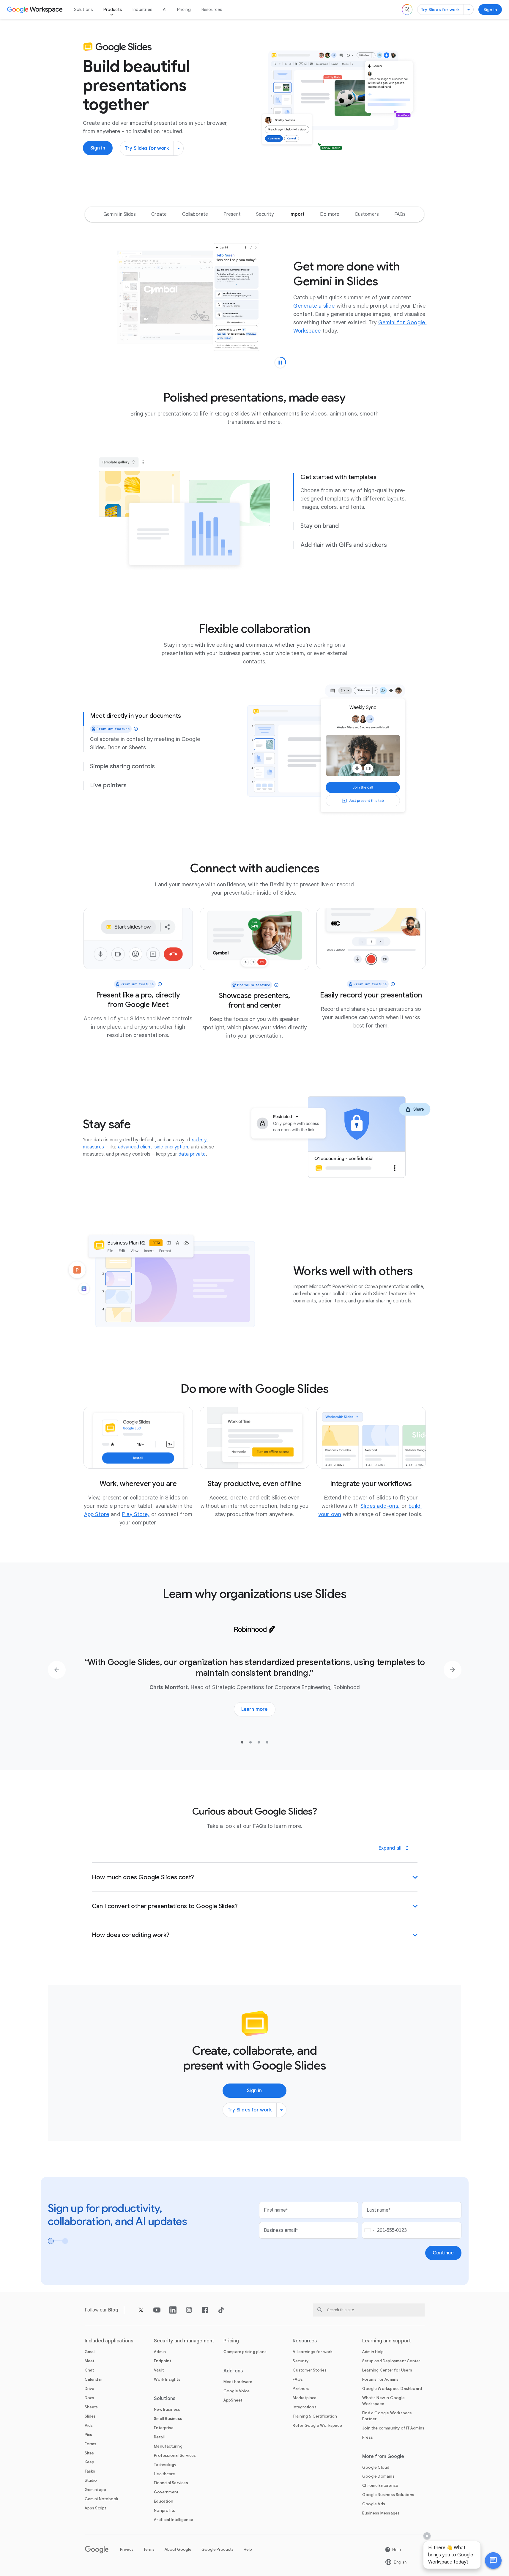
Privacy (127, 2549)
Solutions (83, 10)
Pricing (184, 10)
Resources (212, 10)
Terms (149, 2549)
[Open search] (407, 10)
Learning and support (387, 2341)
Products (113, 10)
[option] (120, 214)
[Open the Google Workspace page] (36, 10)
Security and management (184, 2341)
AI (165, 10)
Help (248, 2549)
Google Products (218, 2549)
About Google (178, 2549)
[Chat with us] (493, 2561)
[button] (493, 2561)
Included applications (109, 2341)
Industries (142, 10)
